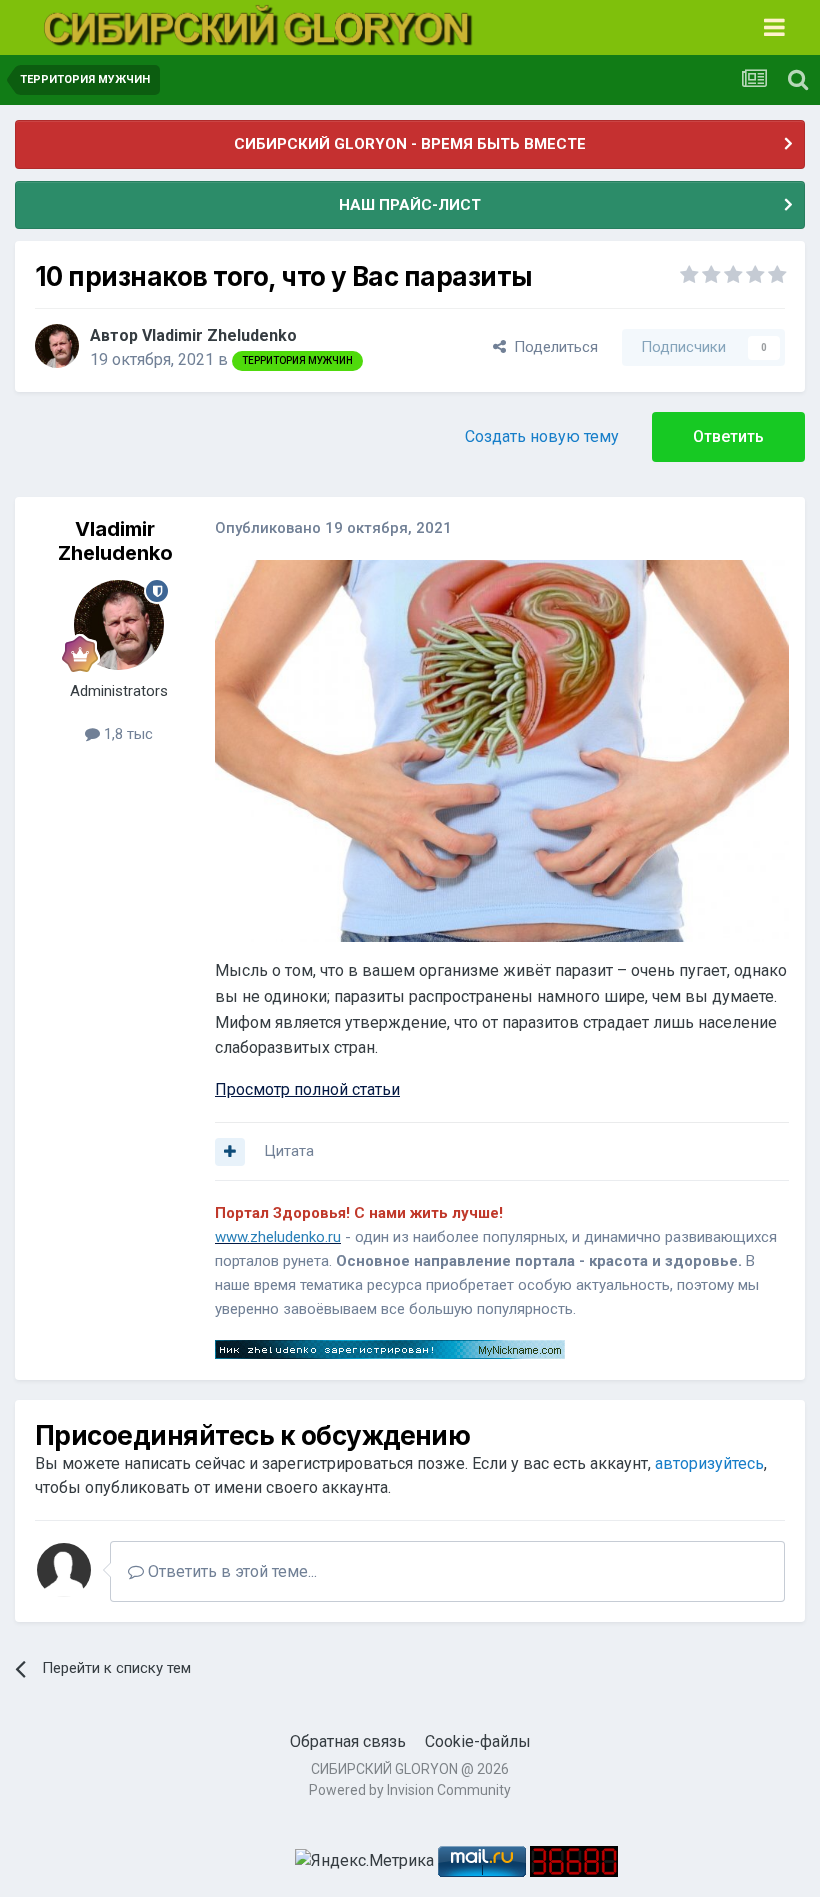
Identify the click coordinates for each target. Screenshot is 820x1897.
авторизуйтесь (709, 1463)
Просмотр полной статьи (307, 1089)
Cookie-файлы (478, 1741)
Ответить (728, 436)
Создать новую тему (542, 436)
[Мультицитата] (230, 1152)
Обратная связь (348, 1741)
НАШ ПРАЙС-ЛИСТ (410, 205)
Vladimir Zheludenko (219, 335)
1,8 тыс (126, 734)
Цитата (289, 1151)
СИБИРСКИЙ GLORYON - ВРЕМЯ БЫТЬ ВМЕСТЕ (410, 144)
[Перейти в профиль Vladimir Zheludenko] (57, 346)
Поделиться (552, 347)
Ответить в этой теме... (230, 1571)
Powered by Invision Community (410, 1790)
